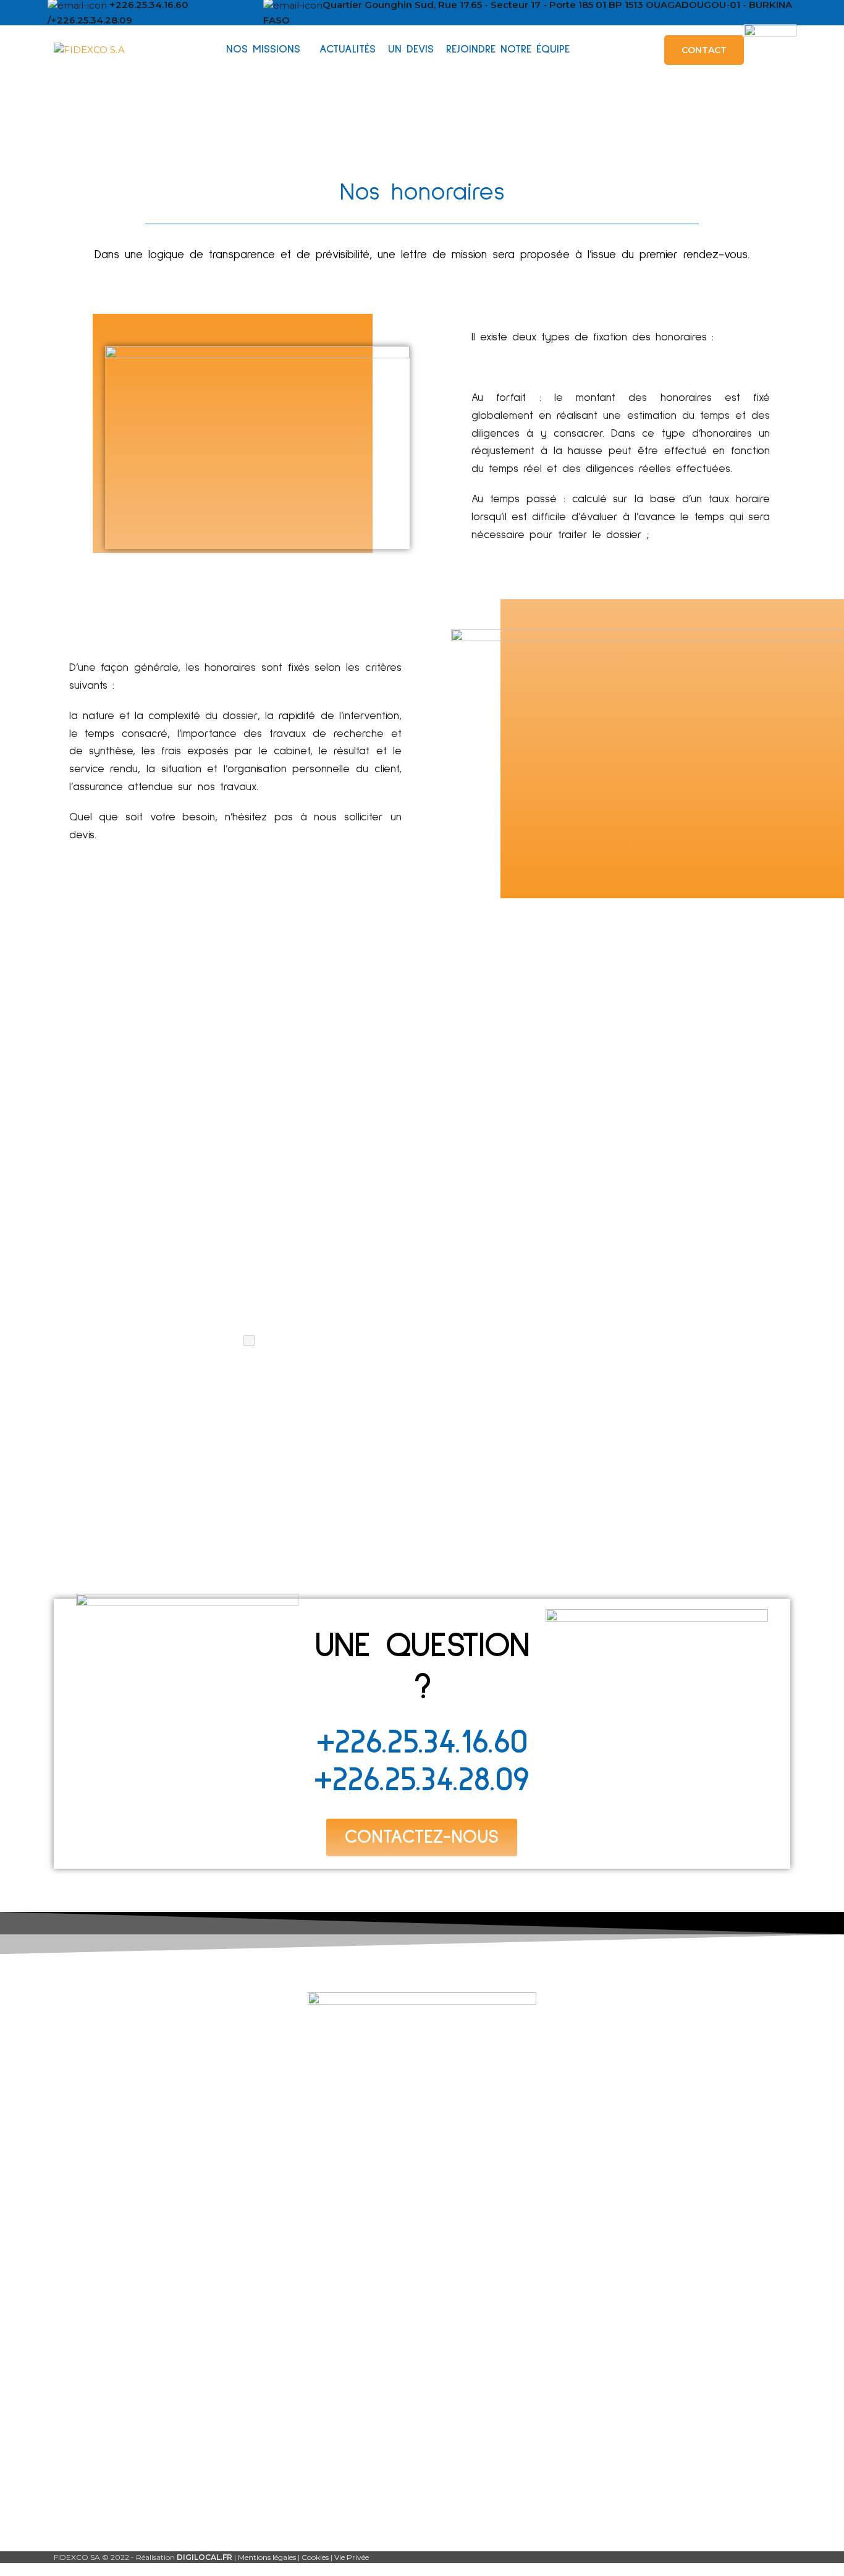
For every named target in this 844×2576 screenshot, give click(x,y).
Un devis (107, 2309)
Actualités (110, 2288)
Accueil (104, 2246)
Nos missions (116, 2267)
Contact (105, 2351)
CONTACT (704, 50)
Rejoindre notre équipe (141, 2330)
